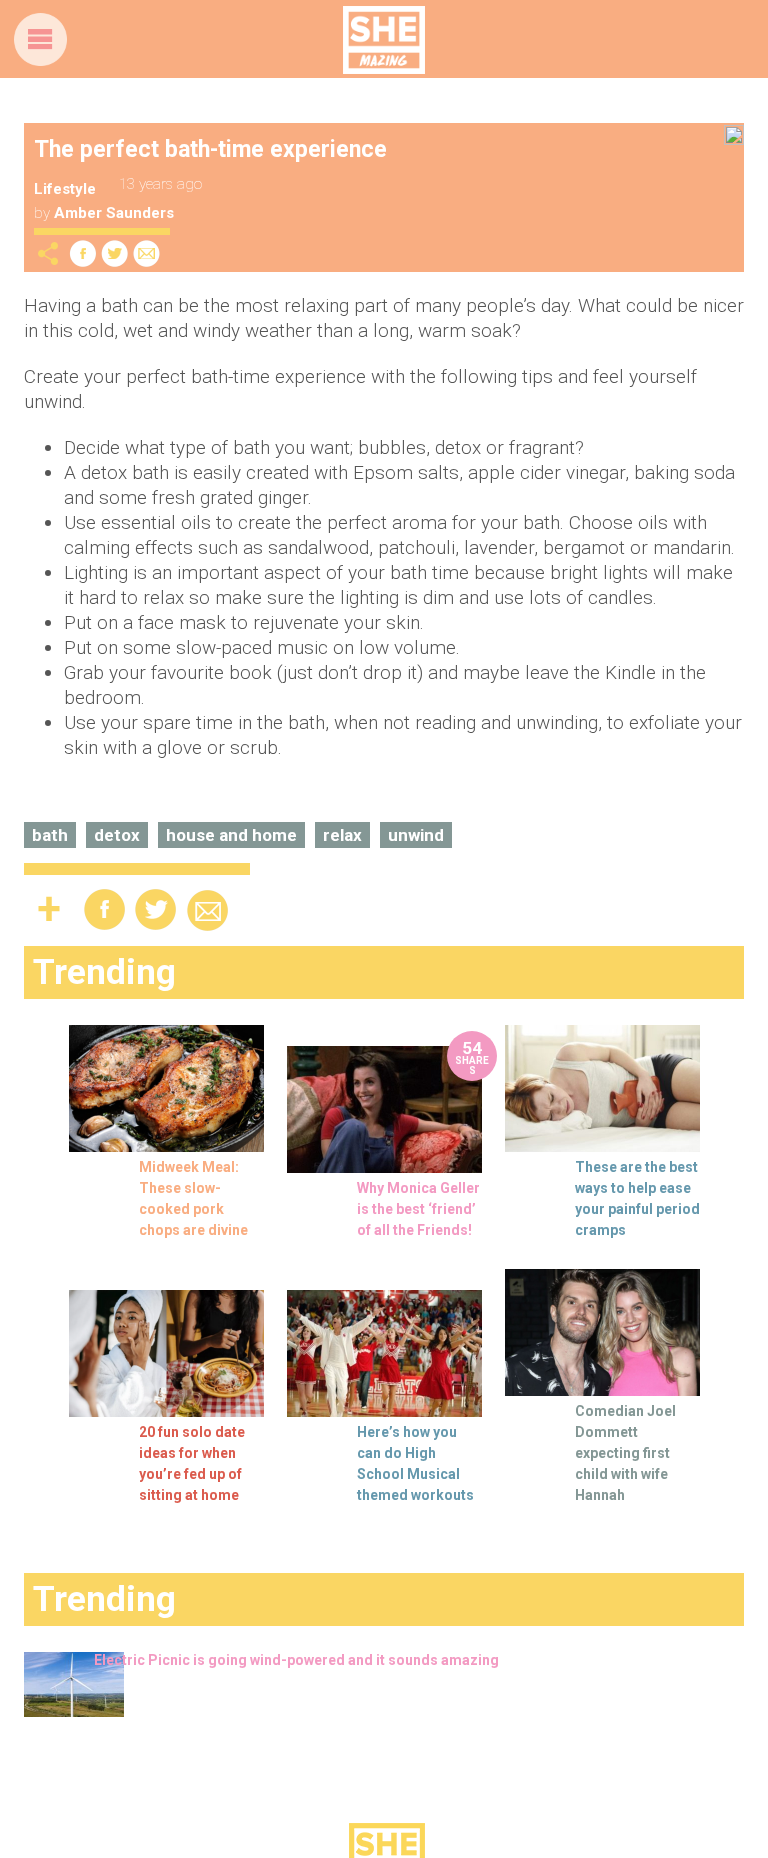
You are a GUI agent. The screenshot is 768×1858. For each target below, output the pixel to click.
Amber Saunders (114, 213)
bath (50, 835)
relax (342, 835)
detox (117, 835)
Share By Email (147, 253)
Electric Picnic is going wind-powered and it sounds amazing (296, 1660)
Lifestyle (65, 189)
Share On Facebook (83, 253)
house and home (231, 835)
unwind (416, 835)
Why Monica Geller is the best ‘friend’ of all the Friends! (418, 1209)
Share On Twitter (115, 253)
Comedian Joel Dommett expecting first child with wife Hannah (625, 1453)
